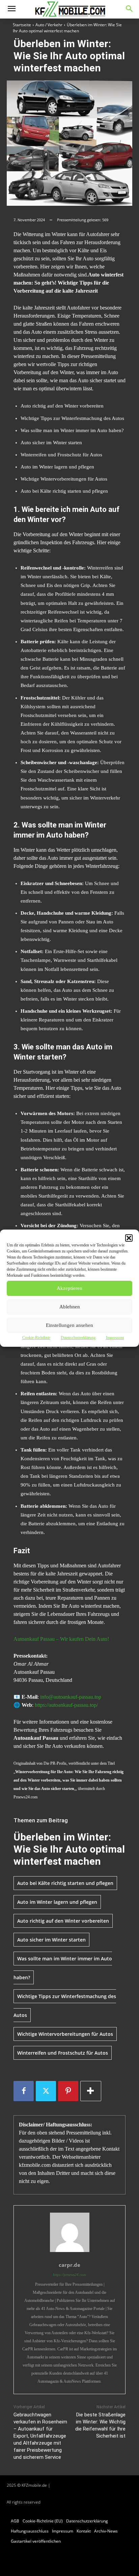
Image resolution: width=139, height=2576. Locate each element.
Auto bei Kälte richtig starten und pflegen (65, 1883)
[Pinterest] (68, 2091)
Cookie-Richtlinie (36, 1338)
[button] (129, 1238)
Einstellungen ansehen (69, 1325)
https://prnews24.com (69, 2275)
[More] (91, 2091)
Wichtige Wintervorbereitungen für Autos (65, 2034)
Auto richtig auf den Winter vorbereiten (63, 1921)
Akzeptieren (69, 1288)
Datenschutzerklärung (78, 1338)
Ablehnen (70, 1307)
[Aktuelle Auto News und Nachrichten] (69, 9)
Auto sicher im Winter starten (51, 1940)
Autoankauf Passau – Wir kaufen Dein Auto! (61, 1639)
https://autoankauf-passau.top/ (66, 1705)
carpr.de (69, 2265)
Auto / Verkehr (49, 25)
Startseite (22, 25)
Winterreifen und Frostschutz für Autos (63, 2053)
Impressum (115, 1338)
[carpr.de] (70, 2232)
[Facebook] (24, 2091)
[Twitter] (46, 2091)
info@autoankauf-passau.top (71, 1697)
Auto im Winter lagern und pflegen (57, 1902)
